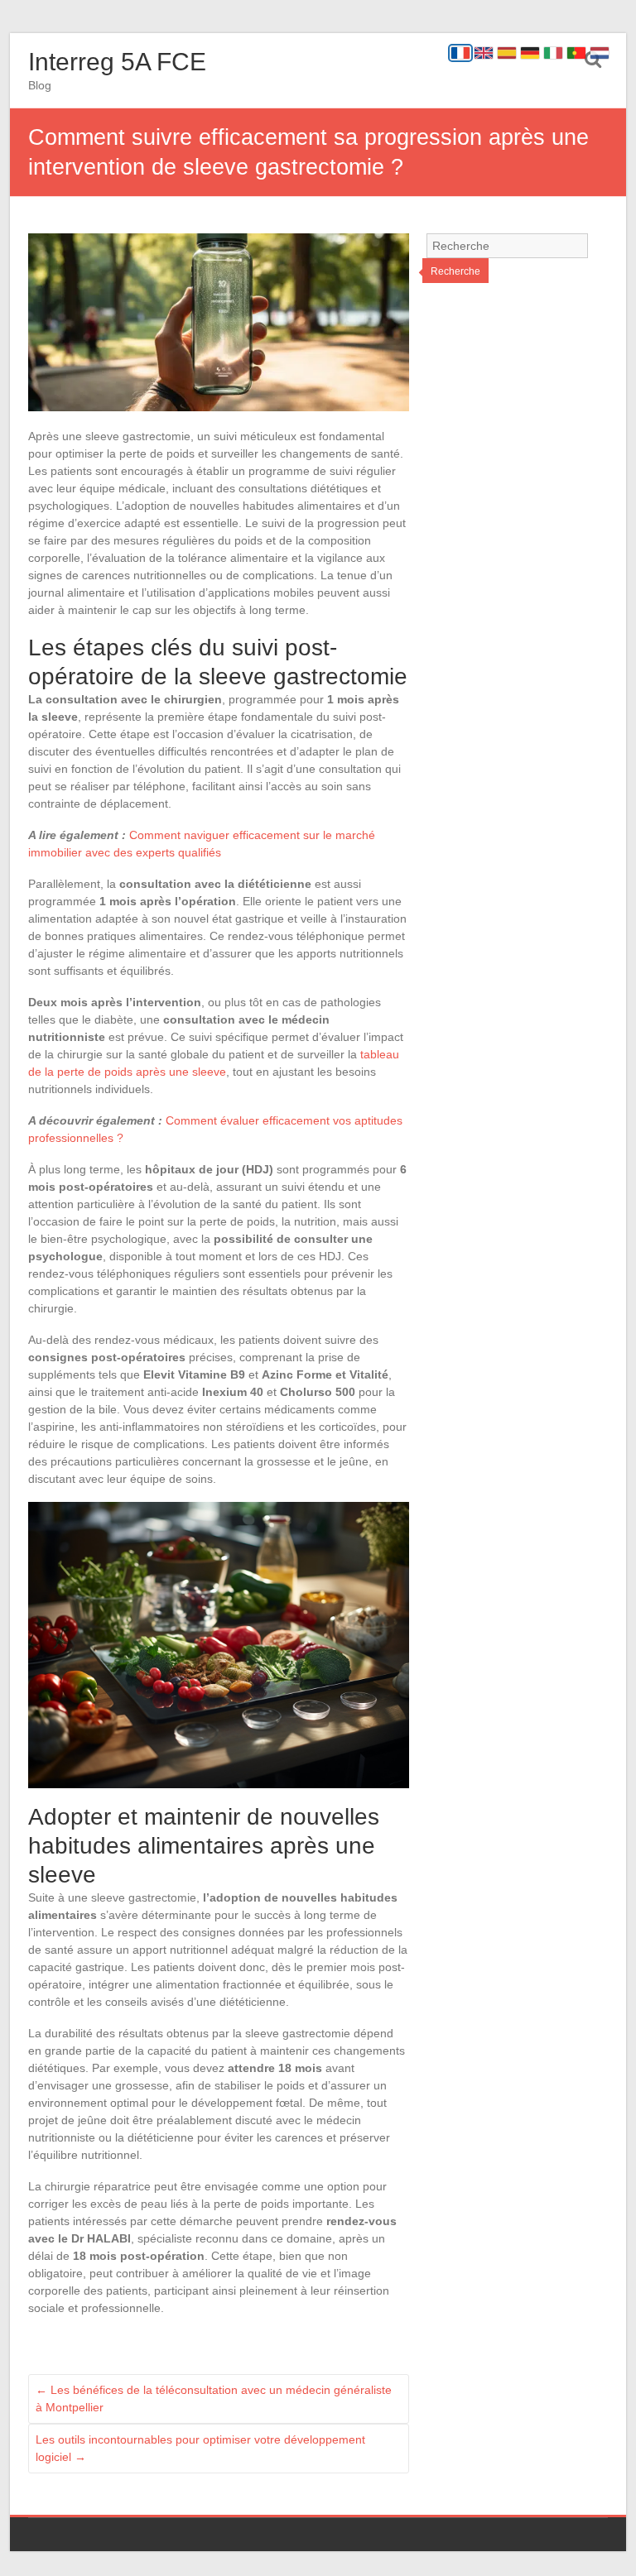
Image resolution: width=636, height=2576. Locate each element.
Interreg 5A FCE (117, 62)
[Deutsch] (530, 53)
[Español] (507, 53)
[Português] (576, 53)
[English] (484, 53)
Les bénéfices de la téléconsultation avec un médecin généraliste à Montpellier (214, 2399)
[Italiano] (553, 53)
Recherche (455, 271)
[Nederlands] (600, 53)
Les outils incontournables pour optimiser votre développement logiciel (200, 2448)
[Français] (460, 53)
